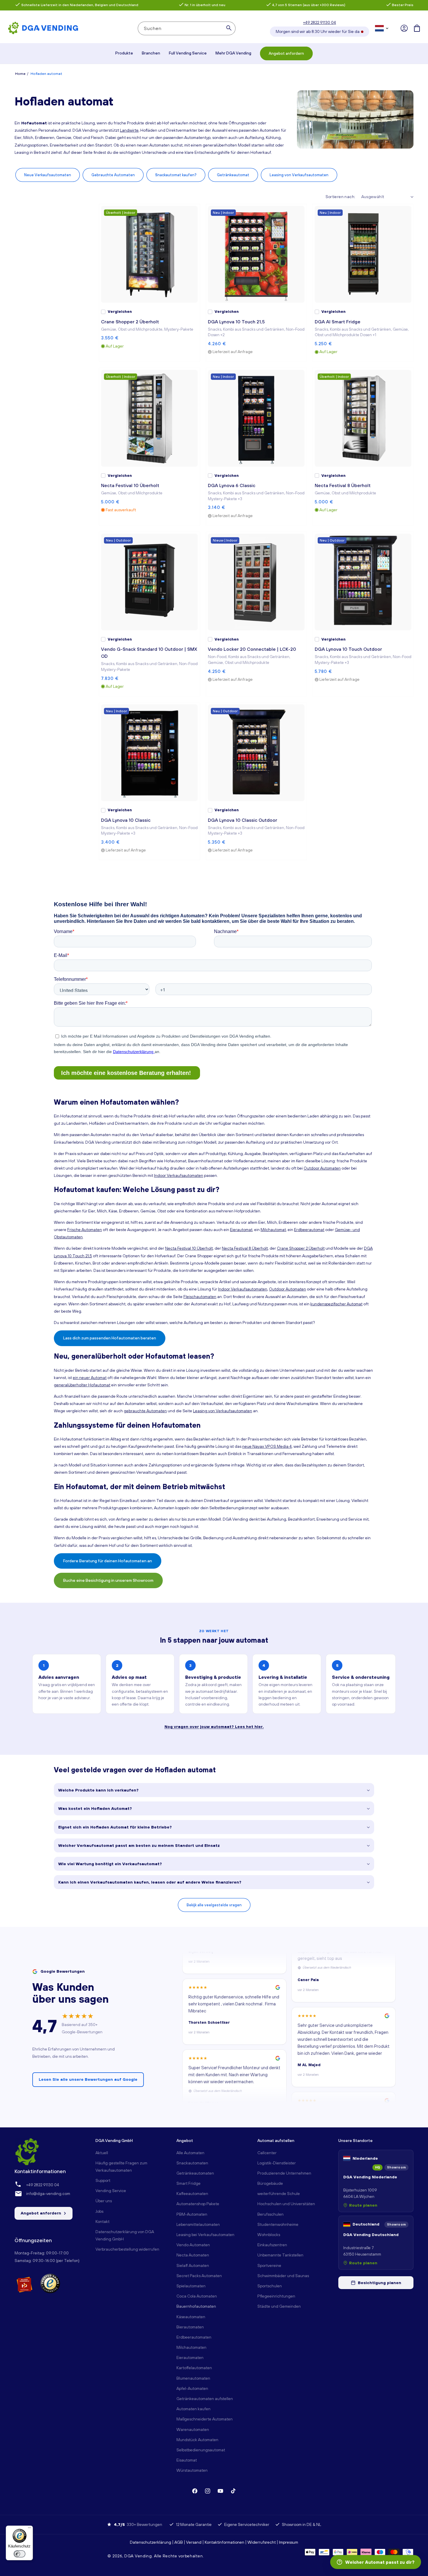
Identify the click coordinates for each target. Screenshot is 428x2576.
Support (103, 2180)
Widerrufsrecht (262, 2542)
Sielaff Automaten (193, 2265)
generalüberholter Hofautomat (82, 1385)
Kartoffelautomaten (194, 2368)
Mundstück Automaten (197, 2440)
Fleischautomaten (200, 1297)
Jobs (99, 2211)
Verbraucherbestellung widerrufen (127, 2249)
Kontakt (102, 2221)
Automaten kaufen (193, 2409)
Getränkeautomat (233, 175)
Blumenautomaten (193, 2378)
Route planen (363, 2205)
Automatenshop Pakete (198, 2204)
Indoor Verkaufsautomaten (179, 1175)
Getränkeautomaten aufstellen (205, 2399)
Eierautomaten (190, 2358)
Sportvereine (269, 2265)
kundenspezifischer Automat (336, 1304)
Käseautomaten (191, 2317)
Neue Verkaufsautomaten (48, 175)
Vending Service (111, 2191)
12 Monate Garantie (194, 2524)
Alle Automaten (190, 2153)
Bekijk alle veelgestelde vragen (214, 1905)
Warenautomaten (193, 2429)
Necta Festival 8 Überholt (343, 485)
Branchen (151, 53)
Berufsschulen (270, 2214)
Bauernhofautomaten (196, 2306)
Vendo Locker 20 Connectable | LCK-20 (252, 649)
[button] (417, 28)
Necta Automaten (193, 2255)
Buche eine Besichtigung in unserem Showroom (108, 1580)
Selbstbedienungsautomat (201, 2450)
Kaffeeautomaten (192, 2194)
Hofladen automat (46, 74)
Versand (194, 2542)
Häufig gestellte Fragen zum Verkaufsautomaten (121, 2167)
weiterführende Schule (279, 2194)
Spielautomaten (191, 2286)
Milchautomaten (191, 2347)
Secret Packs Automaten (199, 2276)
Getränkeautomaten (195, 2173)
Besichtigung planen (380, 2283)
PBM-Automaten (192, 2214)
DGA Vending (138, 2556)
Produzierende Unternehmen (284, 2173)
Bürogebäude (270, 2183)
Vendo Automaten (193, 2245)
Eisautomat (187, 2460)
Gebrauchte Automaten (113, 175)
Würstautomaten (192, 2470)
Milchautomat (273, 1230)
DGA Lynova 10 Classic (126, 820)
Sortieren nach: (341, 197)
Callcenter (267, 2153)
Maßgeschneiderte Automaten (205, 2419)
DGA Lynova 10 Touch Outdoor (348, 649)
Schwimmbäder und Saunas (283, 2276)
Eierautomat (241, 1230)
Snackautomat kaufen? (176, 175)
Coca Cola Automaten (197, 2296)
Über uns (104, 2201)
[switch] (20, 2554)
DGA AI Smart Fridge (338, 322)
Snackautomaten (192, 2163)
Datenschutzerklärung (151, 2542)
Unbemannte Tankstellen (280, 2255)
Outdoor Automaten (322, 1168)
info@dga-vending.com (48, 2194)
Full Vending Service (188, 53)
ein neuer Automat (90, 1378)
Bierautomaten (190, 2327)
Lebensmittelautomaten (198, 2224)
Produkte (124, 53)
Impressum (289, 2542)
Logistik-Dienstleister (277, 2163)
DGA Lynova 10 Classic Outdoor (243, 820)
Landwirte (129, 130)
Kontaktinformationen (224, 2542)
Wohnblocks (269, 2235)
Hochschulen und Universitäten (286, 2204)
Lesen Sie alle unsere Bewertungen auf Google (88, 2079)
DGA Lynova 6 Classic (232, 485)
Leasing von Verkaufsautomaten (299, 175)
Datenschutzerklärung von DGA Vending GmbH (125, 2235)
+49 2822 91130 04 (320, 22)
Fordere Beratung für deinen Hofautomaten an (108, 1561)
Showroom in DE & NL (301, 2524)
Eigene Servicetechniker (247, 2524)
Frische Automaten (85, 1230)
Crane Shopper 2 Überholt (130, 322)
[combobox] (187, 28)
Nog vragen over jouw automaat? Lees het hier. (214, 1727)
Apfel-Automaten (192, 2388)
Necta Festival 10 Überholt (130, 485)
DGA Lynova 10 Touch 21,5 (236, 322)
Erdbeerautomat (309, 1230)
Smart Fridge (189, 2183)
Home (20, 74)
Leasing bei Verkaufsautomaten (205, 2235)
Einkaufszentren (272, 2245)
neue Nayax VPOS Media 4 (267, 1446)
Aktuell (102, 2153)
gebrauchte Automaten (145, 1411)
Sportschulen (270, 2286)
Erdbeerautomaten (194, 2337)
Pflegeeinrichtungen (276, 2296)
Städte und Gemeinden (279, 2306)
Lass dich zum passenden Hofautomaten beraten (110, 1338)
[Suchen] (229, 28)
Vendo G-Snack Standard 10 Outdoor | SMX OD (149, 653)
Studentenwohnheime (278, 2224)
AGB (179, 2542)
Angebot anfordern (286, 53)
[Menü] (29, 2529)
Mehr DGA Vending (233, 53)
